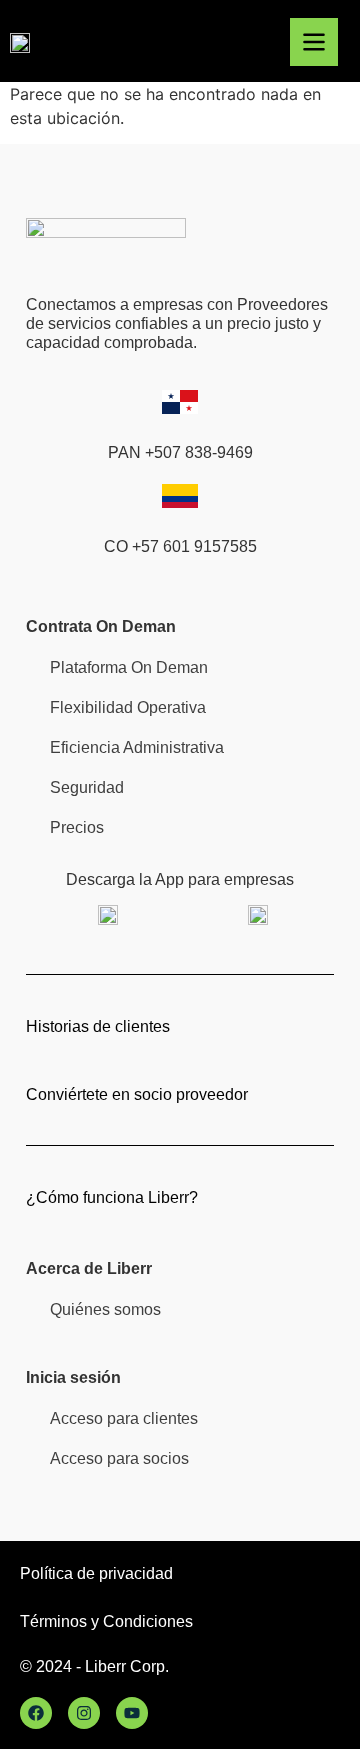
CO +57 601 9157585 (180, 546)
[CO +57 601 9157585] (180, 496)
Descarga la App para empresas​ (180, 879)
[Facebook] (36, 1713)
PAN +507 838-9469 (180, 452)
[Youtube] (132, 1713)
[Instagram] (84, 1713)
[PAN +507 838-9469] (180, 402)
